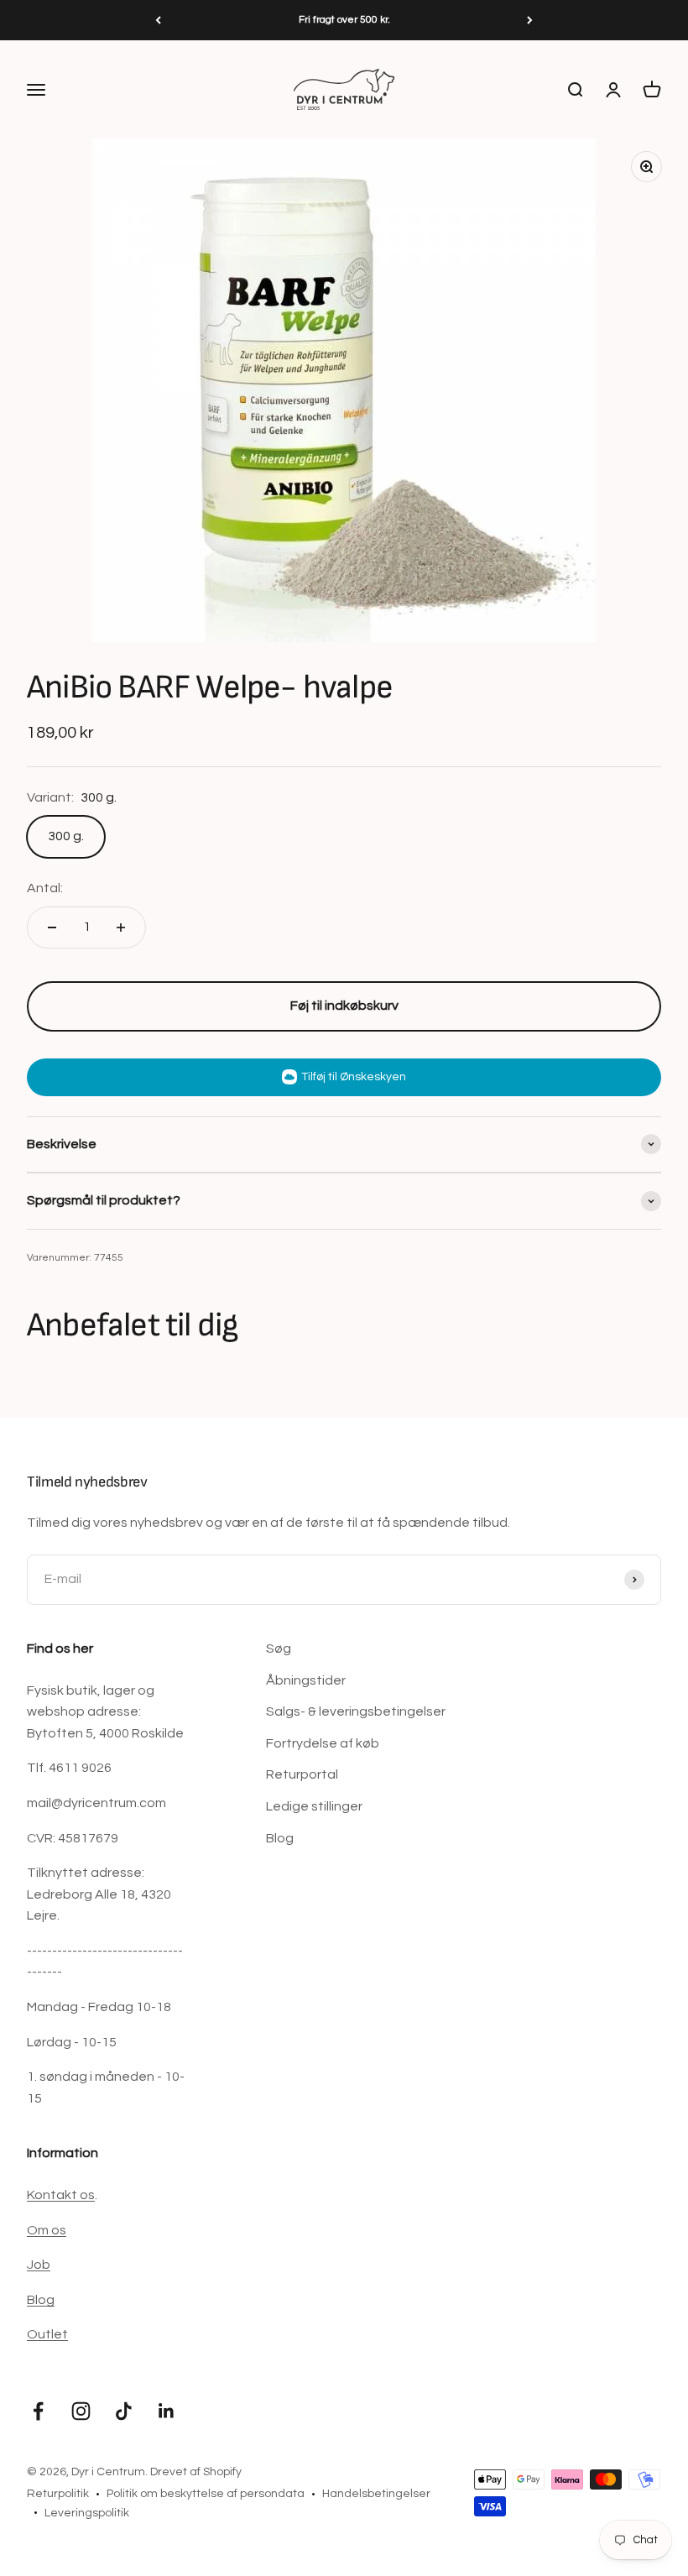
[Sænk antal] (52, 927)
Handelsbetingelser (376, 2494)
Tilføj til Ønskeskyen (354, 1077)
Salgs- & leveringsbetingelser (356, 1711)
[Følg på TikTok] (124, 2411)
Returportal (302, 1774)
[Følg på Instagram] (81, 2411)
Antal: (45, 888)
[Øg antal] (121, 927)
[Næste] (530, 20)
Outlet (47, 2334)
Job (39, 2265)
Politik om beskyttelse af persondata (206, 2494)
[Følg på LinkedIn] (167, 2411)
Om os (47, 2230)
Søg (279, 1649)
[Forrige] (158, 20)
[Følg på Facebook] (38, 2411)
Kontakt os (61, 2195)
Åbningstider (306, 1680)
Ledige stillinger (314, 1806)
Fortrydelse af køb (323, 1743)
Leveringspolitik (87, 2513)
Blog (280, 1838)
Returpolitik (58, 2494)
